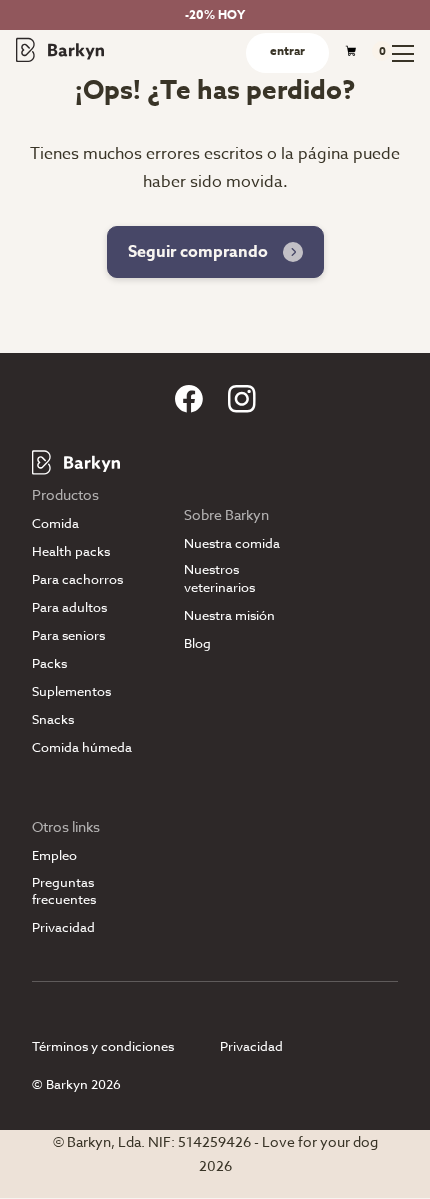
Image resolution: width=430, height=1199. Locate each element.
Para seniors (68, 635)
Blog (197, 643)
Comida (55, 523)
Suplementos (71, 691)
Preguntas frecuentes (64, 891)
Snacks (53, 719)
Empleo (54, 855)
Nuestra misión (229, 615)
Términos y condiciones (103, 1046)
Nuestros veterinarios (219, 578)
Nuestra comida (232, 543)
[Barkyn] (60, 49)
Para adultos (69, 607)
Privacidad (63, 927)
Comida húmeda (82, 747)
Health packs (71, 551)
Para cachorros (77, 579)
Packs (49, 663)
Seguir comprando (198, 252)
